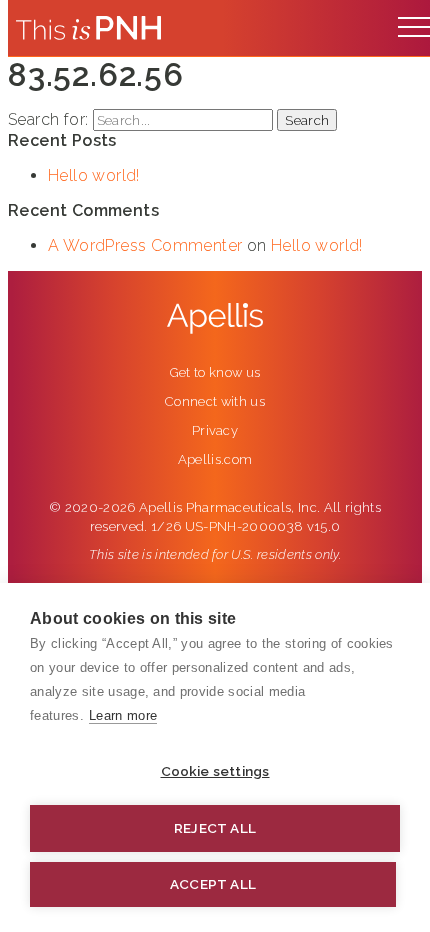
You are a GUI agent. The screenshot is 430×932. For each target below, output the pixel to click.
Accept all (213, 884)
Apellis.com (215, 459)
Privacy (215, 430)
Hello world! (94, 175)
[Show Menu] (414, 22)
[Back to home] (88, 28)
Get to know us (215, 372)
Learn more (123, 715)
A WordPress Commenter (145, 245)
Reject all (215, 828)
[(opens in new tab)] (215, 318)
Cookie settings (215, 771)
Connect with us (215, 401)
